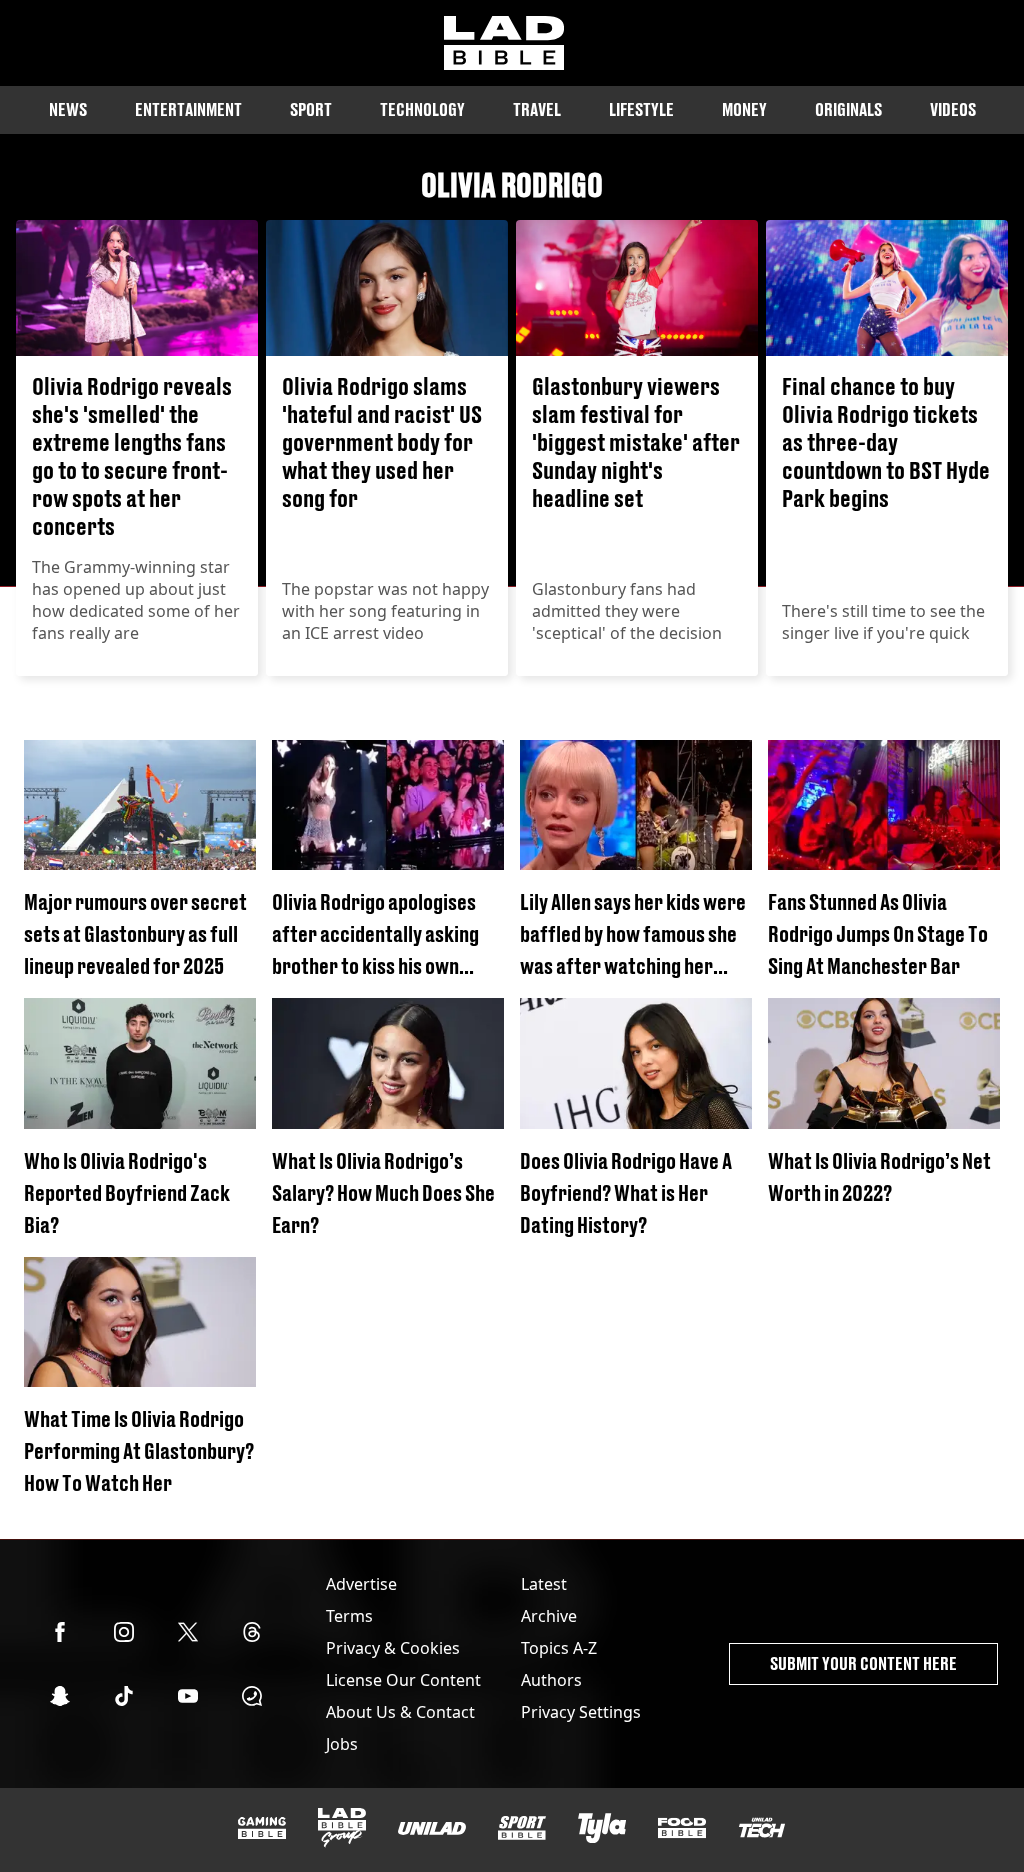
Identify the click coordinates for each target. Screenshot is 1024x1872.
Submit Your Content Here (863, 1663)
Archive (549, 1616)
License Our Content (403, 1680)
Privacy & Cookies (393, 1648)
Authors (551, 1680)
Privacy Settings (581, 1712)
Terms (349, 1616)
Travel (537, 109)
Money (744, 109)
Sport (311, 109)
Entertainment (188, 109)
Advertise (361, 1584)
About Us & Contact (400, 1712)
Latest (544, 1584)
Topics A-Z (559, 1648)
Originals (848, 109)
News (68, 109)
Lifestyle (641, 109)
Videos (953, 109)
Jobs (342, 1744)
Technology (422, 109)
